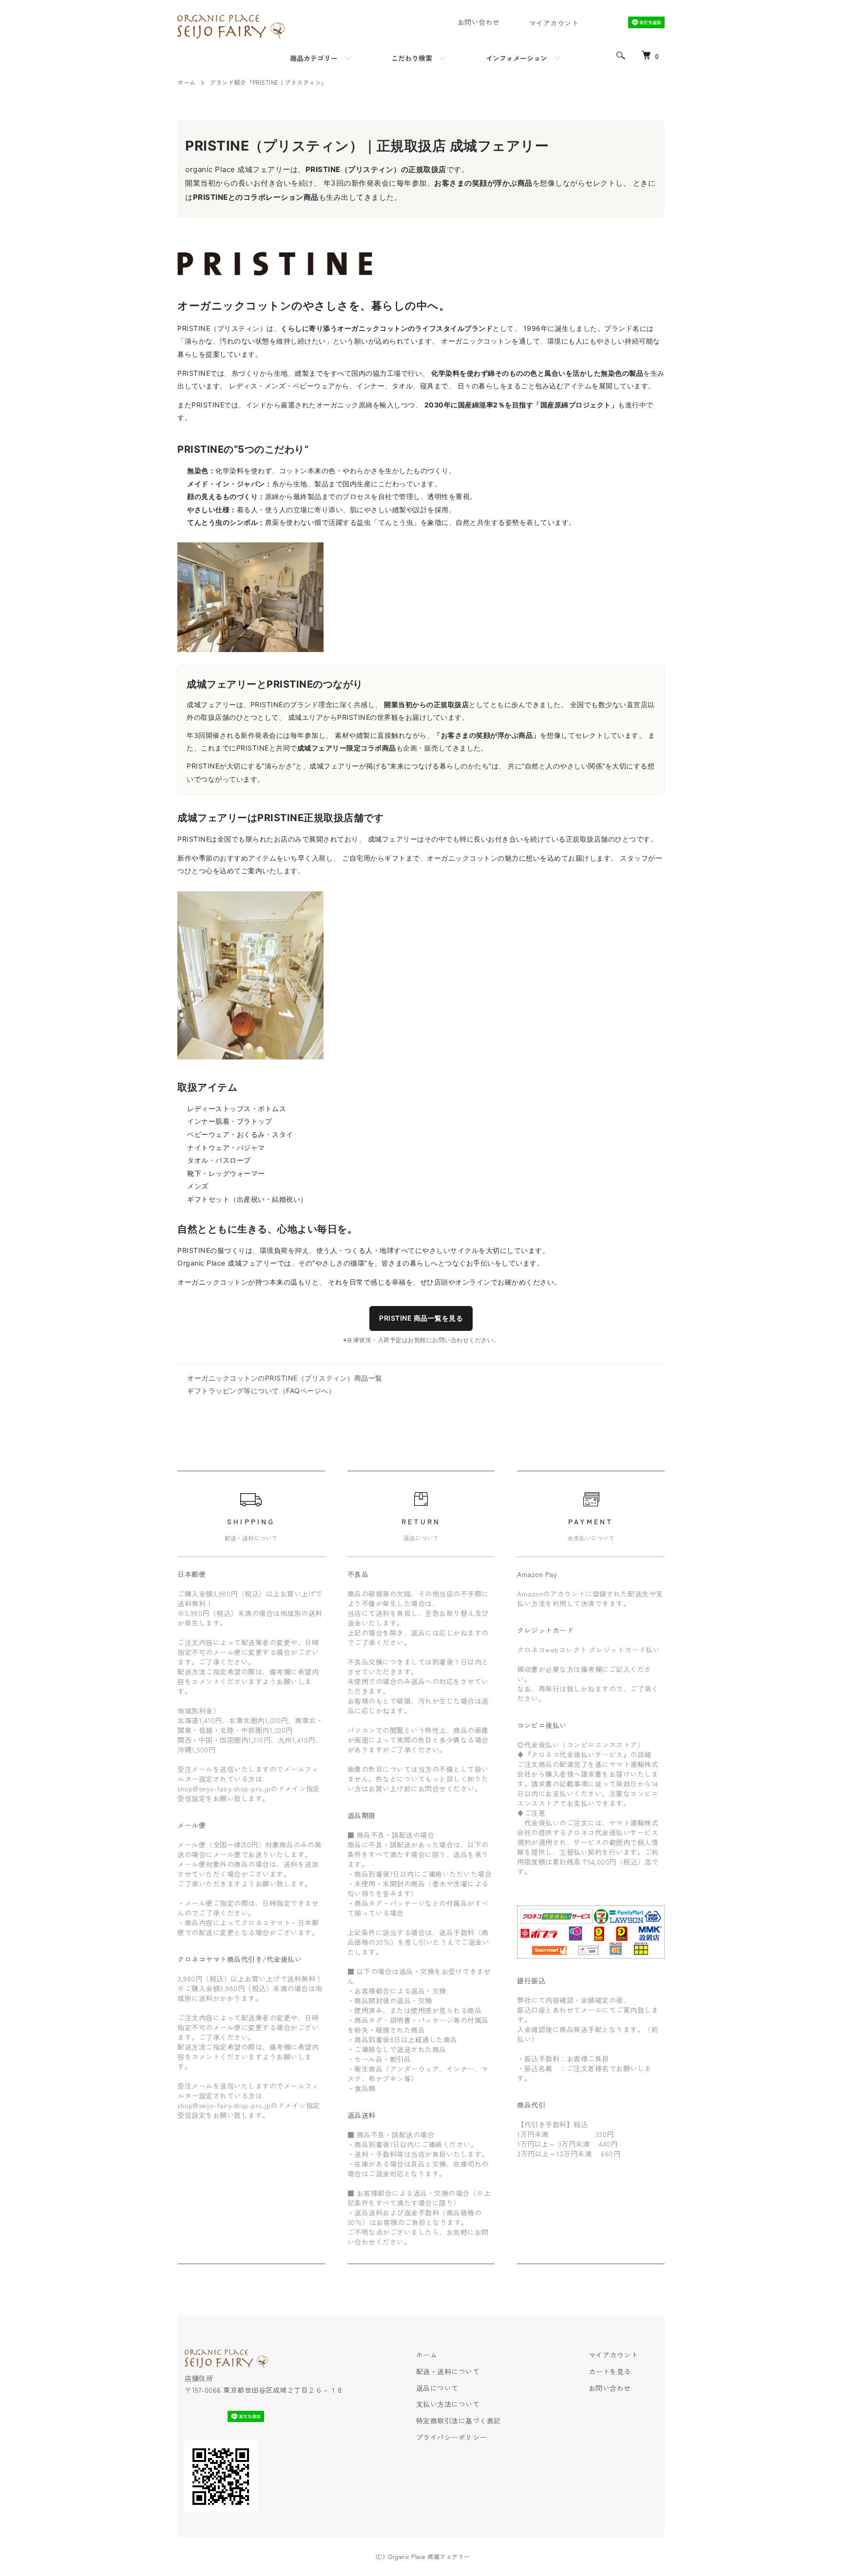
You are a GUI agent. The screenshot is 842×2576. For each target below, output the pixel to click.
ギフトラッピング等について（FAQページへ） (261, 1391)
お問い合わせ (610, 2388)
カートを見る (610, 2371)
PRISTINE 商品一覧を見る (421, 1318)
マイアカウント (613, 2355)
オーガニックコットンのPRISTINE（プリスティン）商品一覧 (285, 1378)
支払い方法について (448, 2404)
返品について (437, 2388)
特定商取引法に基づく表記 (459, 2421)
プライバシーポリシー (451, 2437)
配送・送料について (448, 2371)
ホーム (187, 82)
